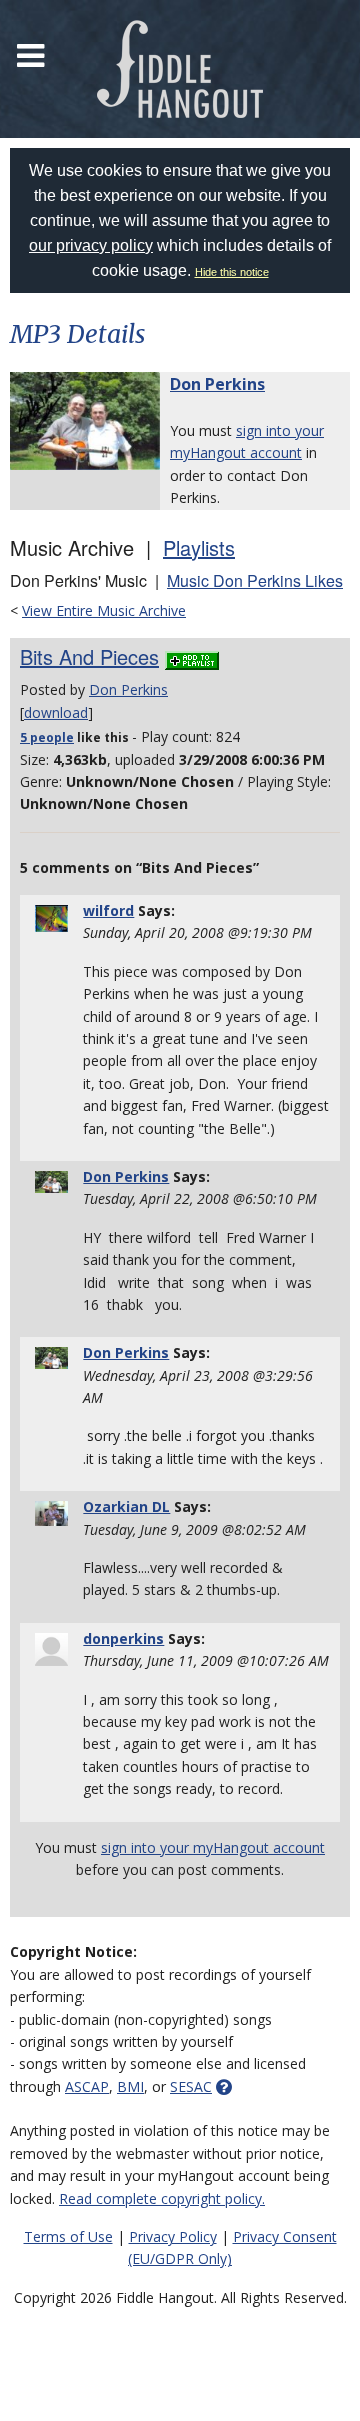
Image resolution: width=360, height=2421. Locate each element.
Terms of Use (68, 2236)
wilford (108, 910)
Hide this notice (232, 272)
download (56, 712)
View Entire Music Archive (104, 610)
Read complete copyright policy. (162, 2198)
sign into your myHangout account (213, 1847)
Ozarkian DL (126, 1506)
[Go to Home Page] (180, 69)
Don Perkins (217, 384)
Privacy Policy (173, 2236)
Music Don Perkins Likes (255, 580)
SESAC (191, 2086)
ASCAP (87, 2086)
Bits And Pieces (89, 656)
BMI (130, 2086)
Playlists (199, 547)
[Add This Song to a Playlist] (192, 656)
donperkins (123, 1638)
